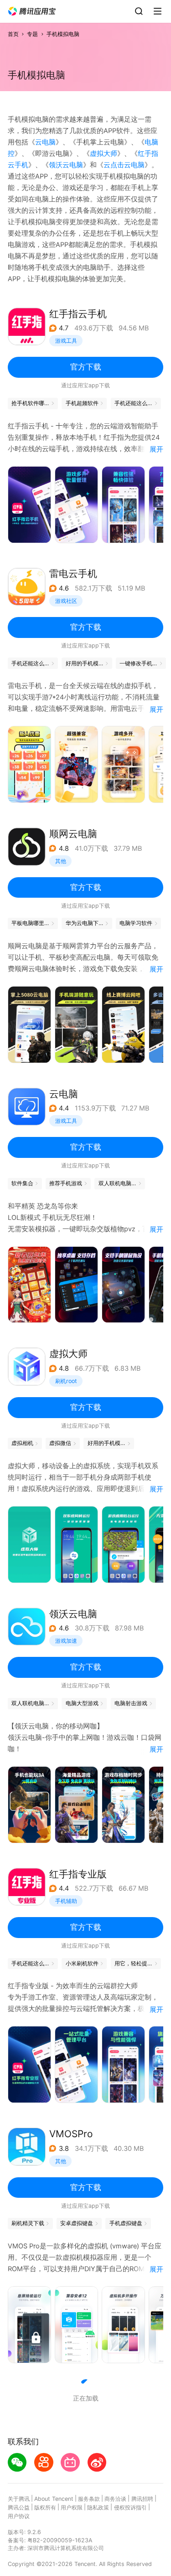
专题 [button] (32, 34)
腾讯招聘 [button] (142, 2499)
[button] (32, 11)
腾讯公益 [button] (19, 2507)
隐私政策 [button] (98, 2507)
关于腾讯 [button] (19, 2499)
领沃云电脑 (66, 165)
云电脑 (45, 142)
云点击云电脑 (124, 165)
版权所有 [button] (45, 2507)
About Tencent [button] (54, 2499)
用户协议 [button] (19, 2516)
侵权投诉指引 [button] (130, 2507)
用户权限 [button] (72, 2507)
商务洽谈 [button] (115, 2499)
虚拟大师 (104, 154)
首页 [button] (13, 34)
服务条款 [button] (89, 2499)
